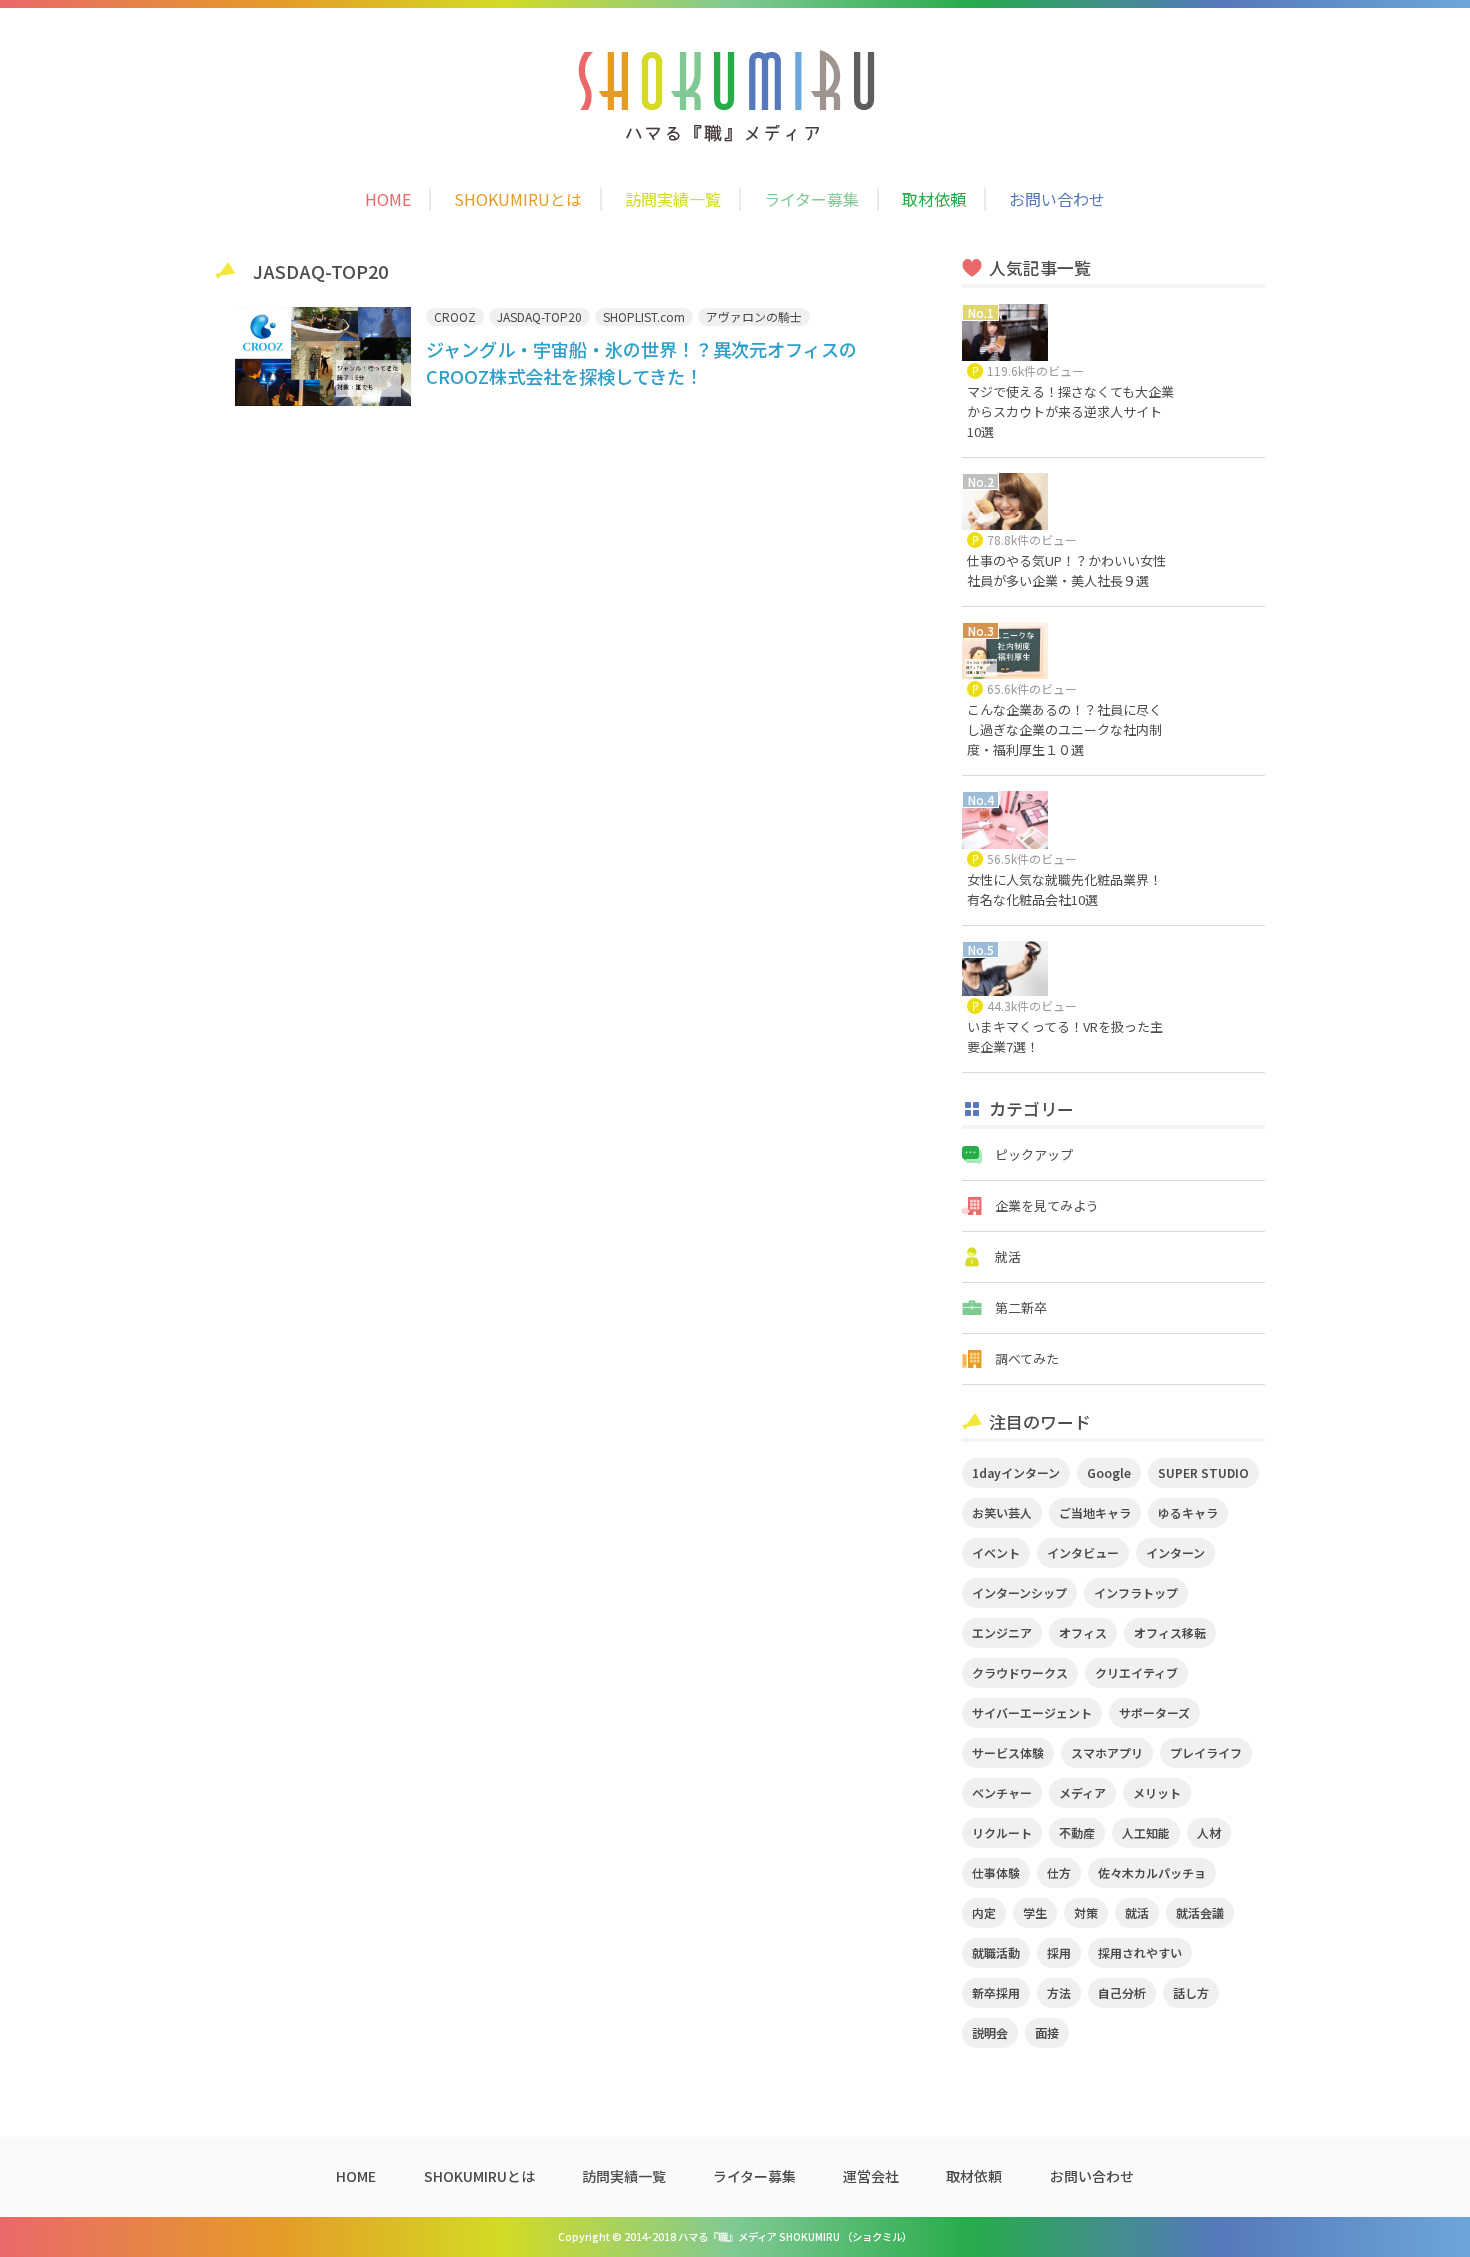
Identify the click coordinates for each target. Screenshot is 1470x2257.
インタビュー (1083, 1552)
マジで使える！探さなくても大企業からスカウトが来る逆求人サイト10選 (1070, 411)
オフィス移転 (1170, 1632)
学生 (1035, 1912)
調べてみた (1027, 1358)
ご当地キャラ (1095, 1512)
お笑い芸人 (1002, 1512)
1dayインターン (1016, 1472)
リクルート (1002, 1832)
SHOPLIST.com (644, 316)
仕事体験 (996, 1872)
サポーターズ (1154, 1712)
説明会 (990, 2032)
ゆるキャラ (1188, 1512)
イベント (996, 1552)
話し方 (1191, 1992)
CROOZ (455, 316)
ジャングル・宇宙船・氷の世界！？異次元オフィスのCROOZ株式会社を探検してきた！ (641, 362)
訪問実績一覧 (673, 199)
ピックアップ (1034, 1154)
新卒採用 (996, 1992)
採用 (1059, 1952)
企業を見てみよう (1047, 1205)
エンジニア (1002, 1632)
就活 (1008, 1256)
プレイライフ (1206, 1752)
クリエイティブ (1136, 1672)
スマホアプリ (1107, 1752)
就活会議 (1200, 1912)
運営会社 (871, 2176)
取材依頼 (934, 199)
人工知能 (1146, 1832)
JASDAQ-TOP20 (539, 316)
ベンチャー (1002, 1792)
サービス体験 (1008, 1752)
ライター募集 (811, 199)
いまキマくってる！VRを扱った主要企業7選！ (1065, 1036)
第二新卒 (1021, 1307)
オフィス (1083, 1632)
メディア (1082, 1792)
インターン (1175, 1552)
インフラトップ (1136, 1592)
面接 (1047, 2032)
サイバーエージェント (1032, 1712)
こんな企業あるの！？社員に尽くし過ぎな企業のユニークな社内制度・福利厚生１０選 (1064, 729)
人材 (1209, 1832)
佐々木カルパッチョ (1152, 1872)
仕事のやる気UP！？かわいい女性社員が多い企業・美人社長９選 (1066, 570)
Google (1109, 1472)
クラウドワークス (1020, 1672)
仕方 (1059, 1872)
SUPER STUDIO (1203, 1472)
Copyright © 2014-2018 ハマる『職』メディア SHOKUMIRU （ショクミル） (735, 2236)
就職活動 (996, 1952)
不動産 (1077, 1832)
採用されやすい (1140, 1952)
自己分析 (1122, 1992)
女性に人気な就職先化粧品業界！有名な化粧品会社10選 (1064, 889)
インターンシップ (1019, 1592)
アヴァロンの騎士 (754, 316)
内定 (984, 1912)
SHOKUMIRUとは (518, 199)
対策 (1086, 1912)
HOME (388, 199)
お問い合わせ (1057, 199)
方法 (1059, 1992)
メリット (1157, 1792)
